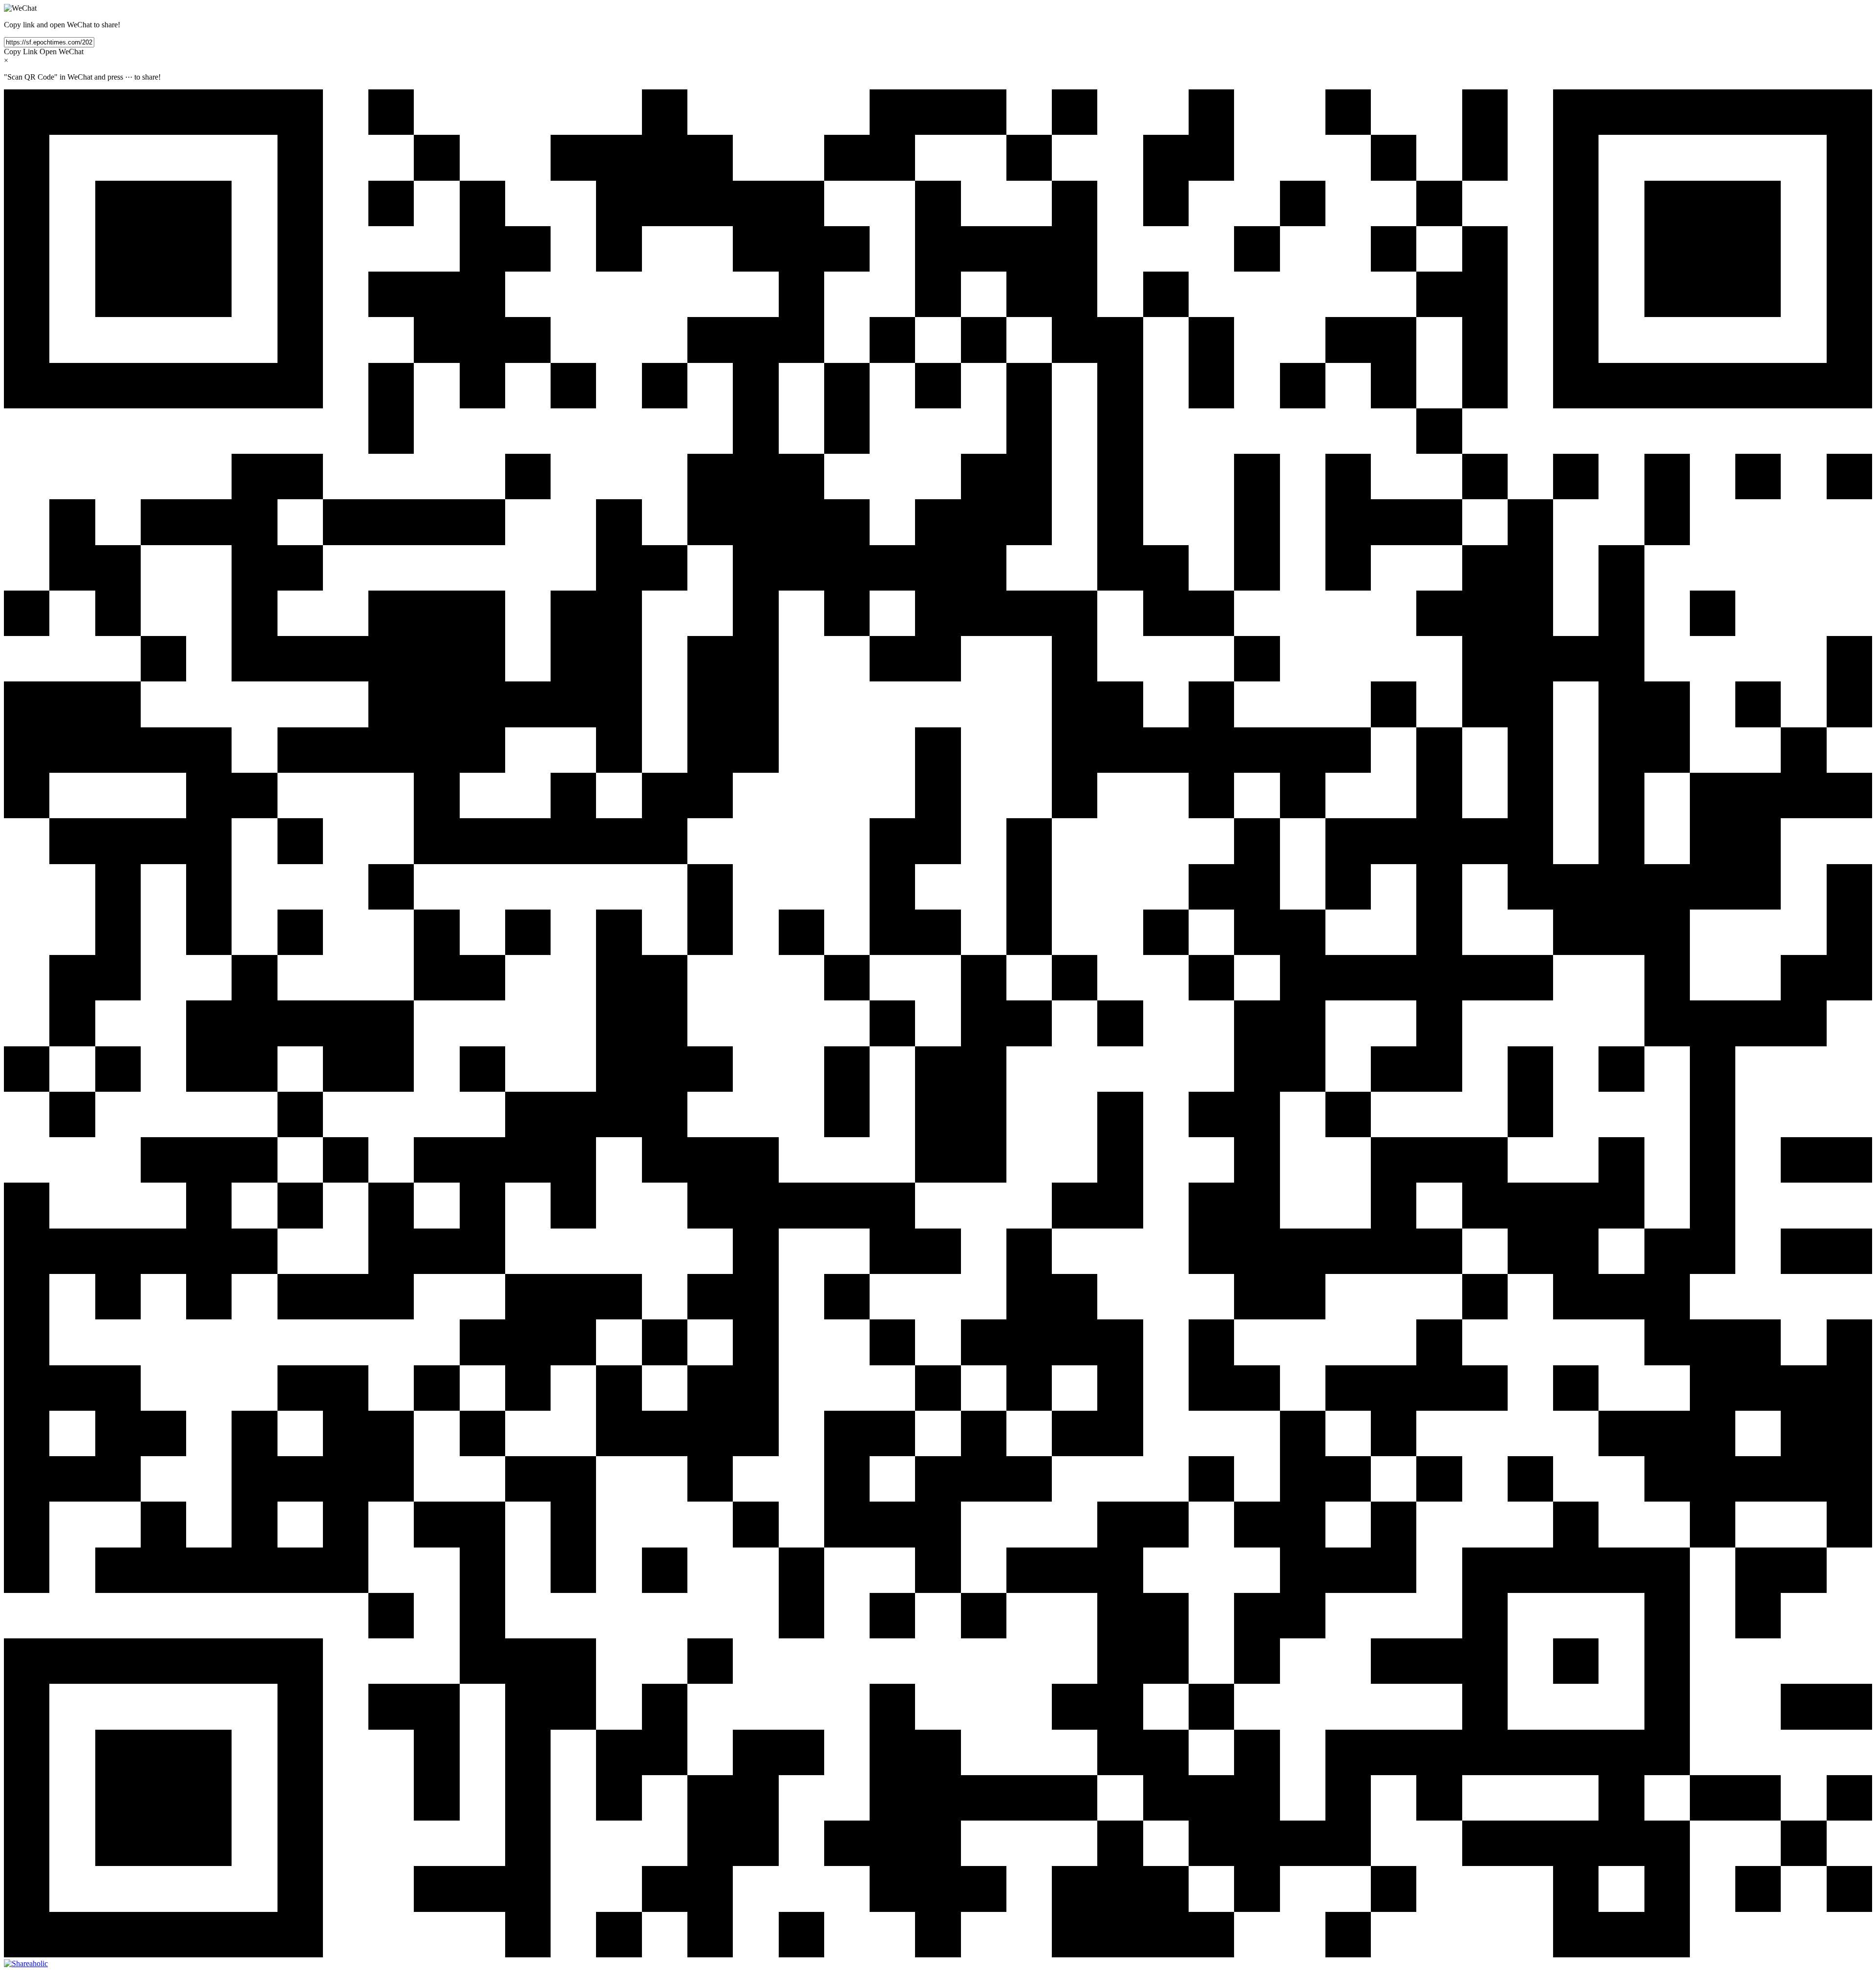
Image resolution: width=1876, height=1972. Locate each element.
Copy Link (21, 52)
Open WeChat (62, 52)
